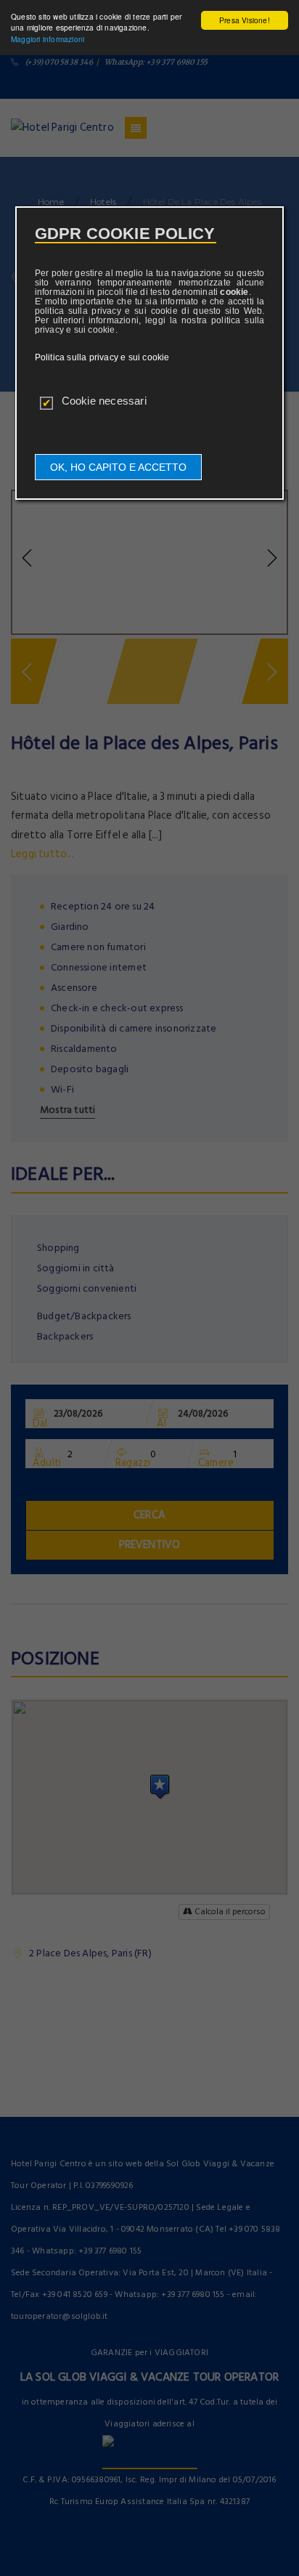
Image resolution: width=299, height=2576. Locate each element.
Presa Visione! (245, 20)
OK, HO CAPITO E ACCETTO (118, 467)
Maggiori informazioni (48, 39)
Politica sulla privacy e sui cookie (102, 357)
